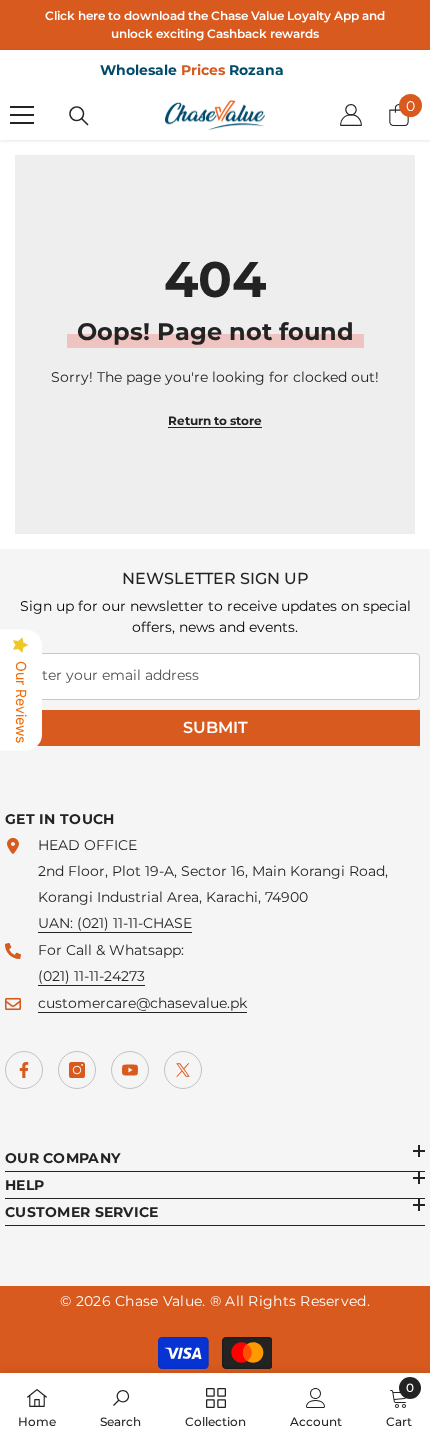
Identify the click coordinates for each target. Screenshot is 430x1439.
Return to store (215, 420)
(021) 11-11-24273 (91, 976)
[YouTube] (130, 1070)
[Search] (79, 116)
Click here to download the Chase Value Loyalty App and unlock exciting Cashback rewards (215, 24)
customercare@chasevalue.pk (142, 1003)
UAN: (57, 923)
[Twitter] (183, 1070)
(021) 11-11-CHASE (134, 923)
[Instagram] (77, 1070)
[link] (120, 1406)
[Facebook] (24, 1070)
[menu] (22, 115)
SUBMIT (215, 727)
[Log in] (351, 115)
